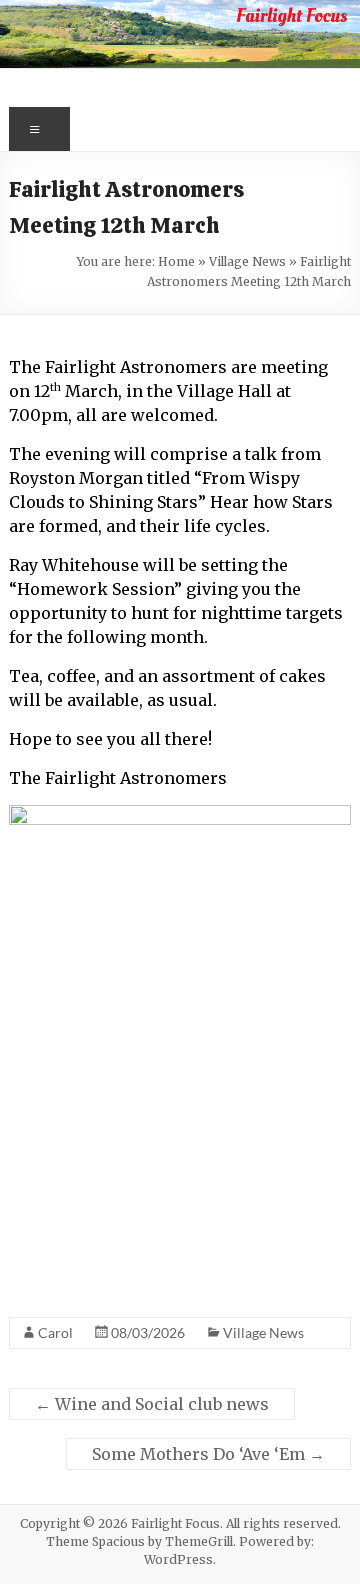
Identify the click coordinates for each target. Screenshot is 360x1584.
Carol (55, 1332)
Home (176, 261)
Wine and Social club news (152, 1404)
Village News (247, 261)
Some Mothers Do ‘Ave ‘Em (208, 1454)
